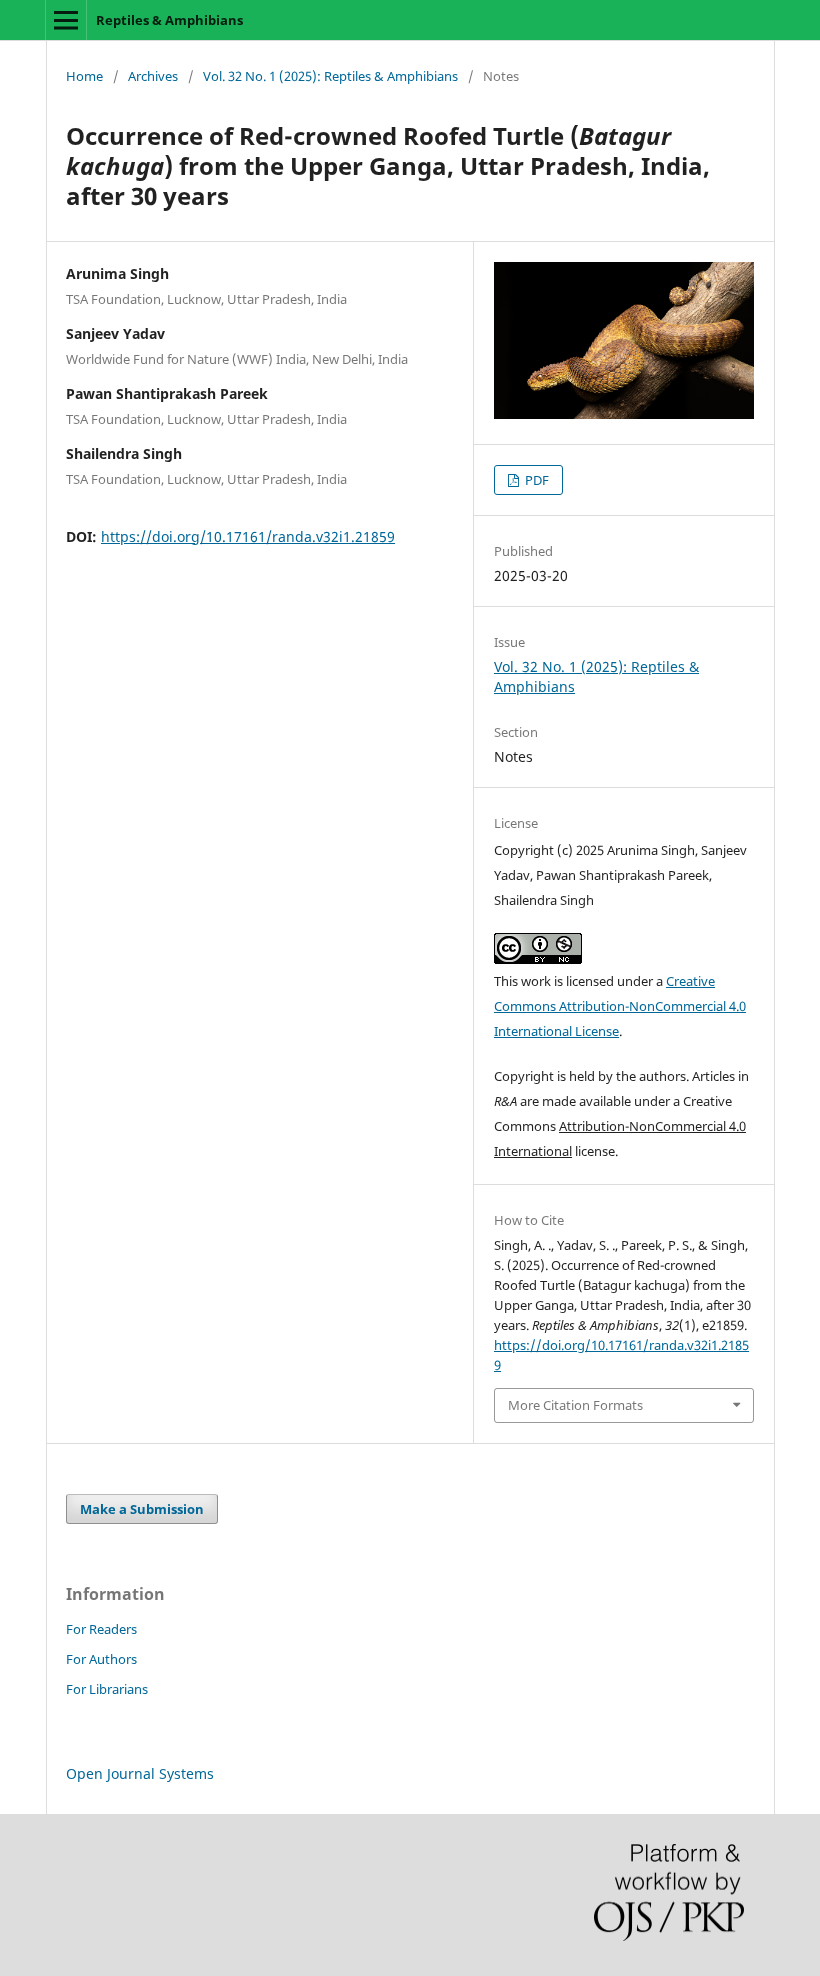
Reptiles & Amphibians (169, 20)
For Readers (101, 1629)
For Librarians (107, 1689)
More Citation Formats (575, 1405)
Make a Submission (142, 1509)
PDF (535, 480)
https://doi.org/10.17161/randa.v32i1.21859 (248, 536)
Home (84, 76)
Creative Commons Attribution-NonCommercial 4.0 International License (620, 1006)
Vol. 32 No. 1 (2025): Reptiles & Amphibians (330, 76)
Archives (153, 76)
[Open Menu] (66, 20)
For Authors (101, 1659)
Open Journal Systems (140, 1773)
